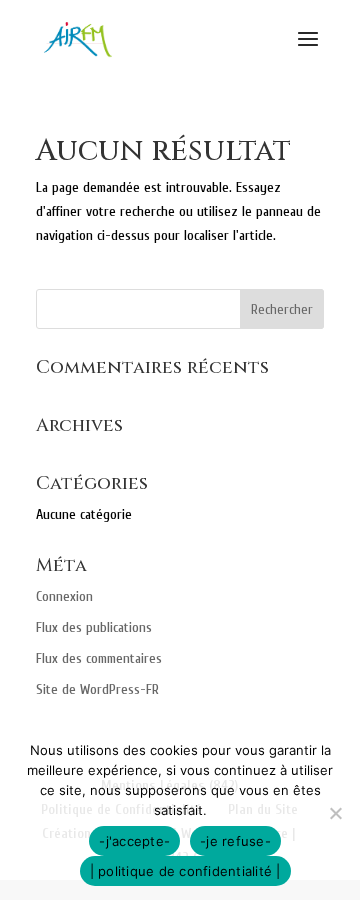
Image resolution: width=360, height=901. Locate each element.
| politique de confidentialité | (185, 871)
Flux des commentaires (99, 658)
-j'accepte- (134, 841)
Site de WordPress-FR (97, 689)
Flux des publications (94, 627)
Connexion (64, 596)
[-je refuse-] (335, 813)
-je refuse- (235, 841)
